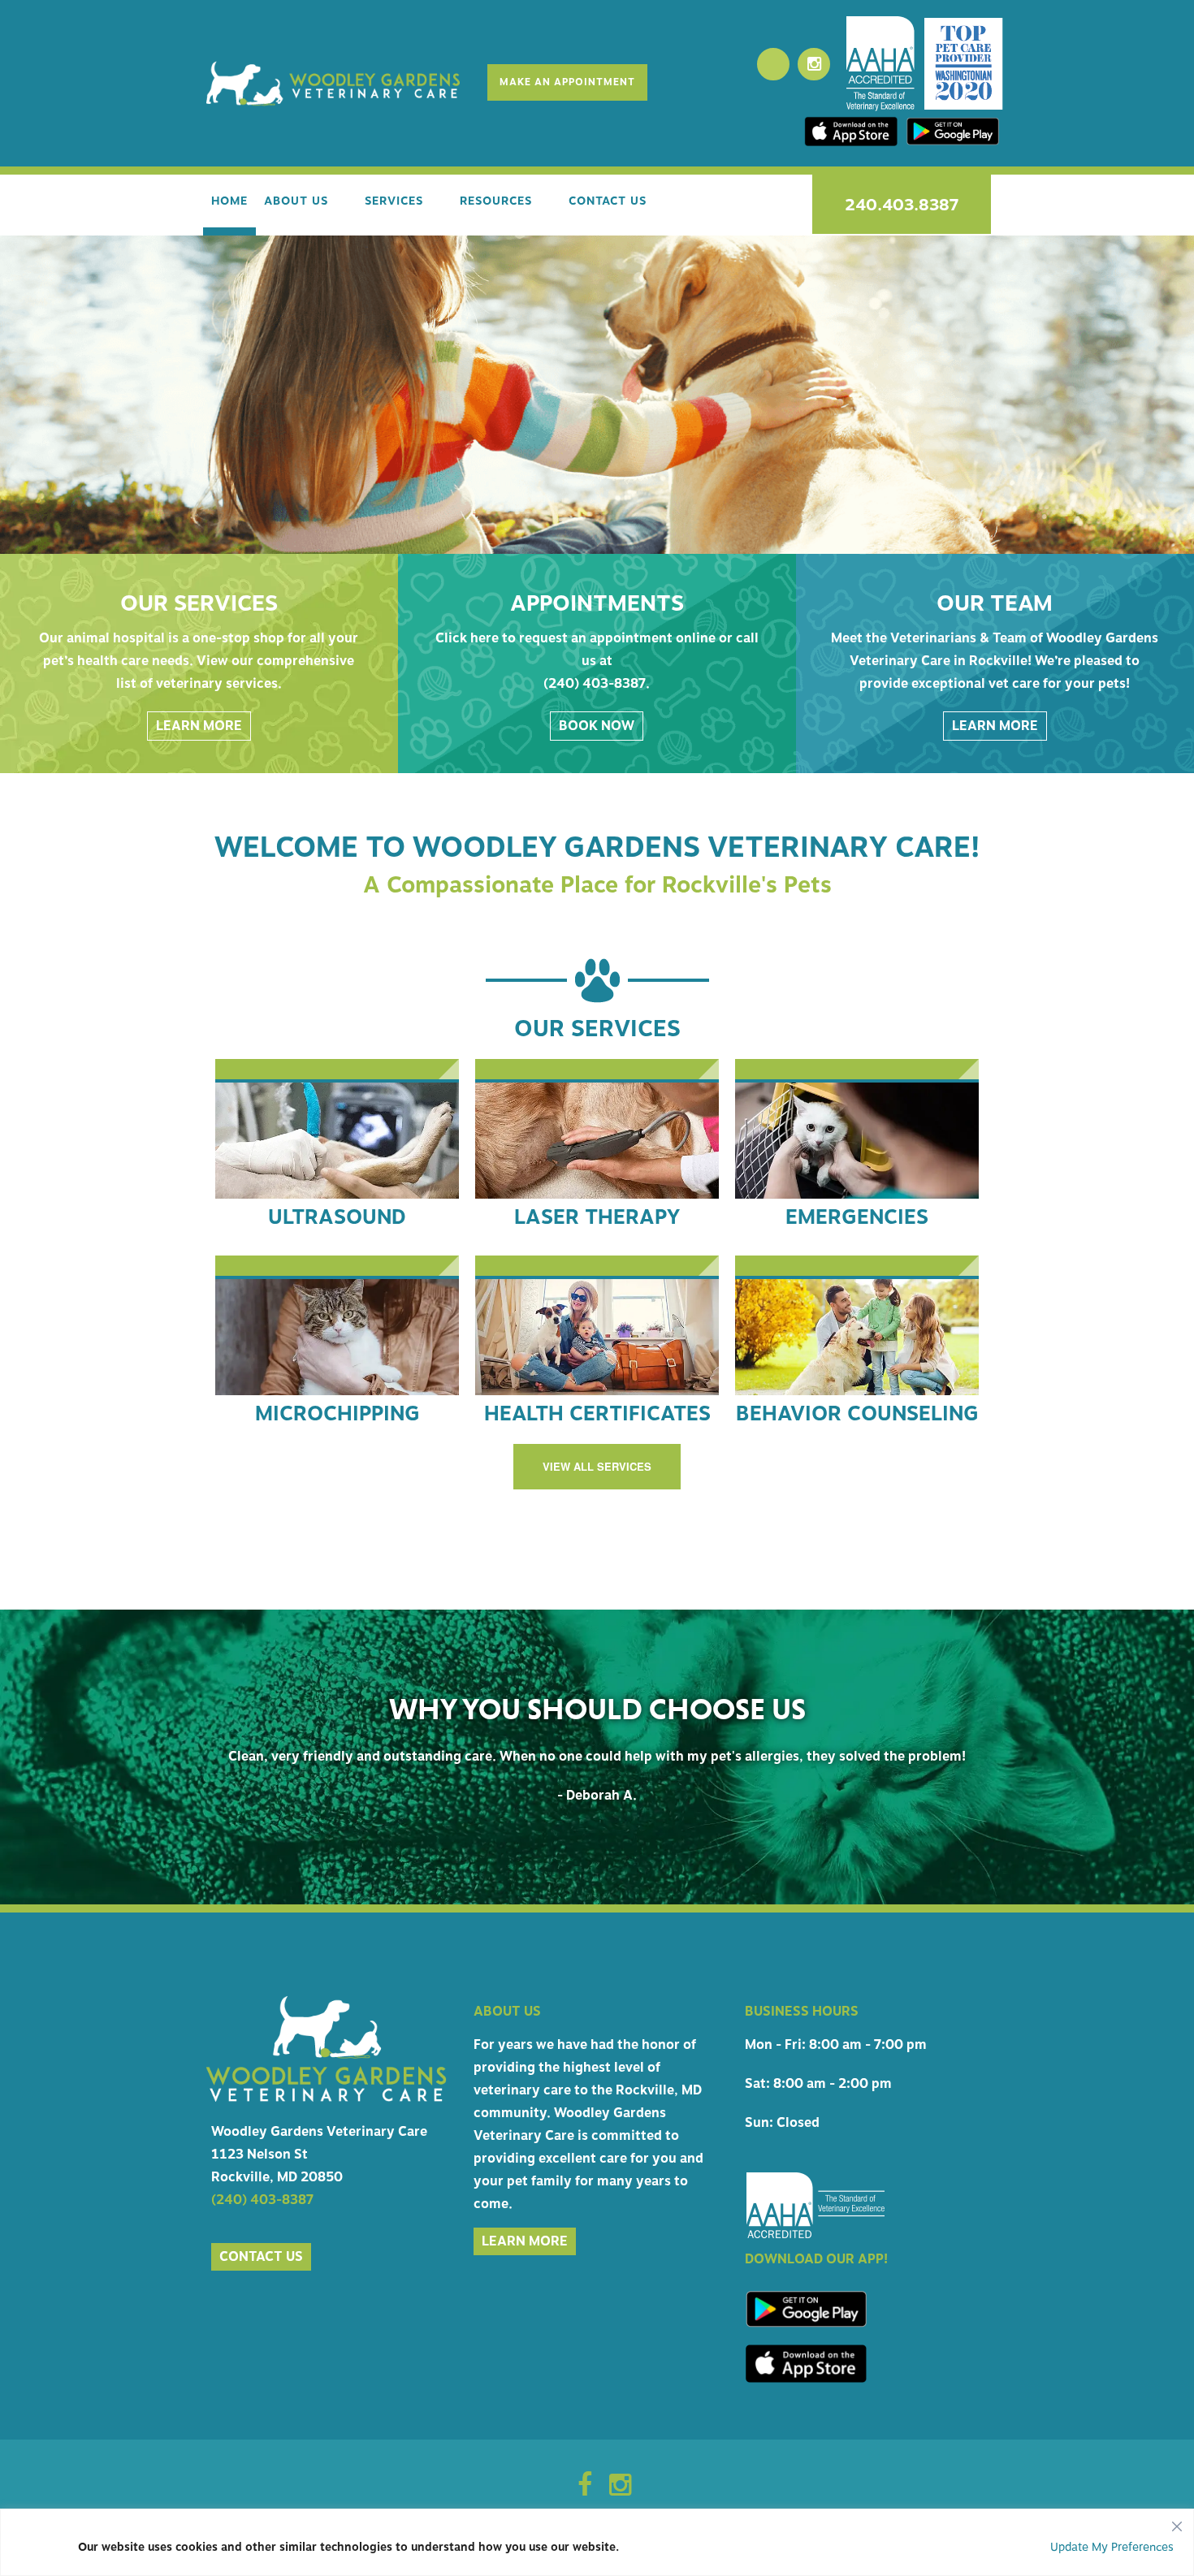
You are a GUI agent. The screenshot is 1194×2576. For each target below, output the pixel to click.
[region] (597, 2542)
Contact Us (608, 201)
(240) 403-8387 (262, 2268)
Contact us (261, 2325)
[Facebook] (773, 64)
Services (394, 201)
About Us (296, 201)
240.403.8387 (902, 205)
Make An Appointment (567, 82)
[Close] (1177, 2522)
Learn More (199, 726)
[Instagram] (814, 64)
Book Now (597, 726)
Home (229, 201)
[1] (597, 540)
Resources (496, 201)
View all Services (597, 1466)
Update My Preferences (1112, 2547)
